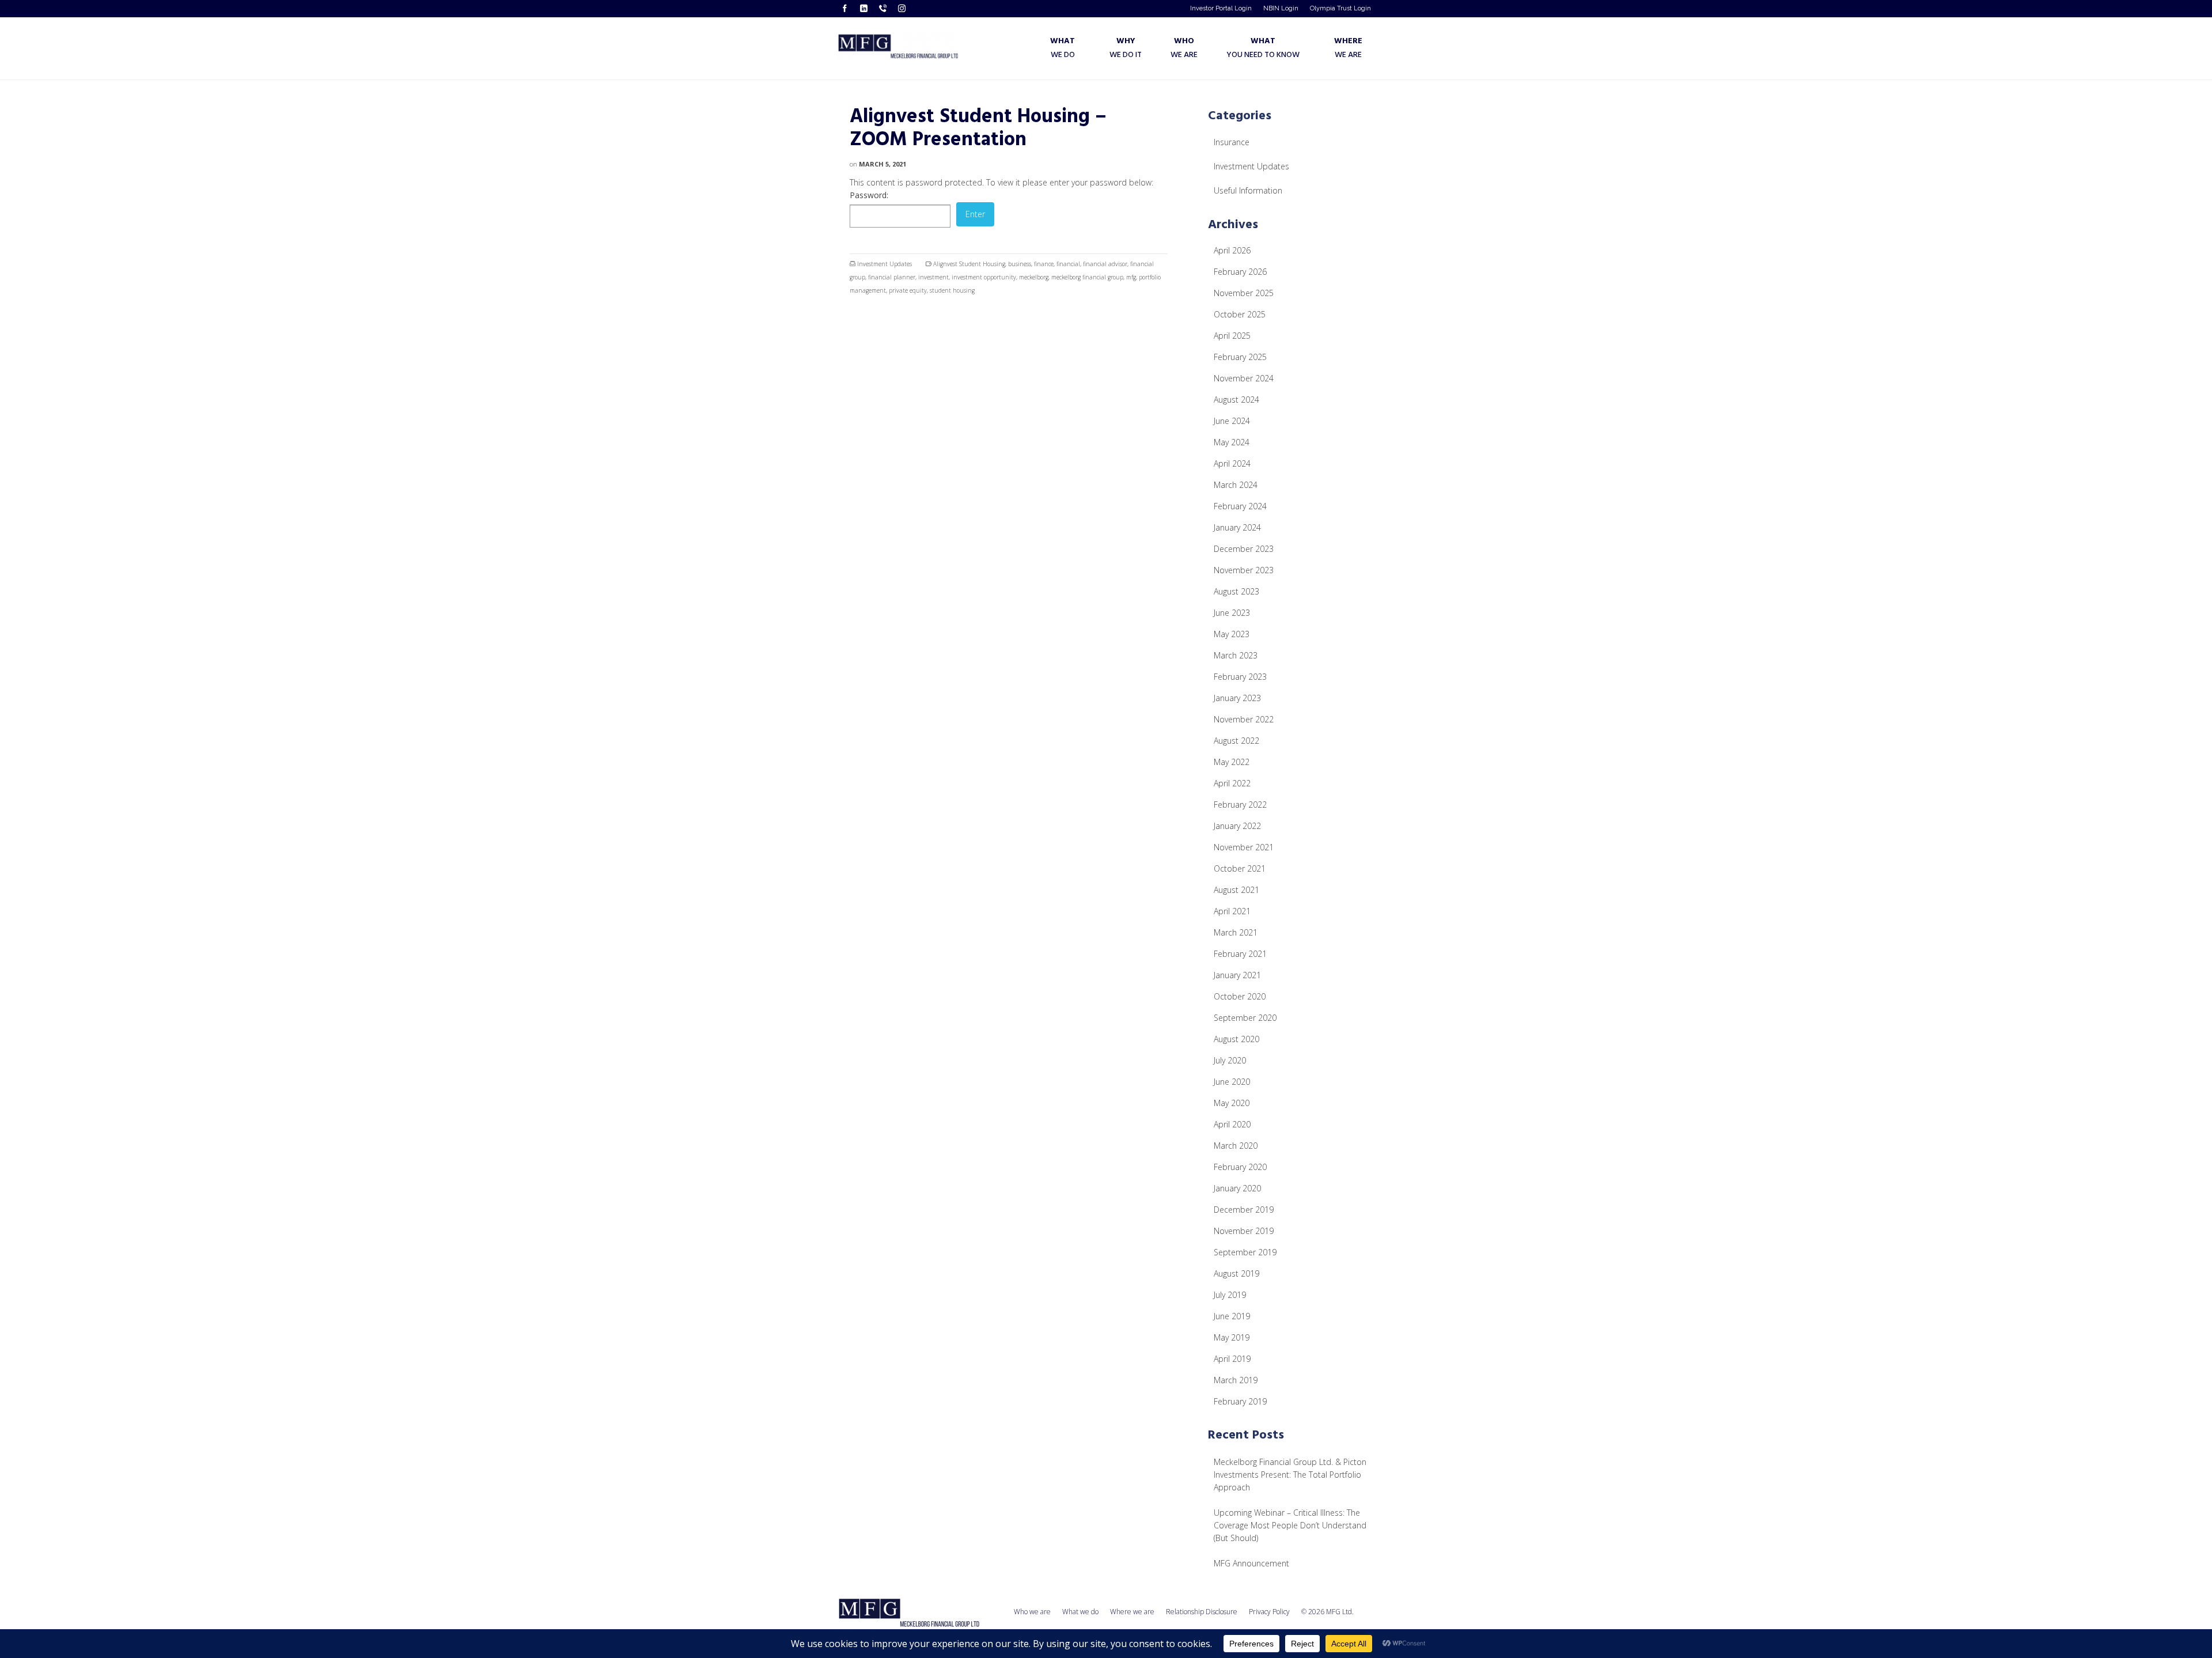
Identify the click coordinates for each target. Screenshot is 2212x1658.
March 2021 (1236, 932)
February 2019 (1240, 1401)
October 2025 (1240, 314)
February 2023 (1240, 677)
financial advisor (1105, 264)
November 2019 (1244, 1231)
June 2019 (1232, 1316)
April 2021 (1232, 911)
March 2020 (1236, 1146)
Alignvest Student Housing (969, 264)
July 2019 (1230, 1295)
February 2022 (1240, 805)
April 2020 (1232, 1124)
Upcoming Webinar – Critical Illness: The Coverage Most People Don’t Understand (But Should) (1290, 1525)
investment (933, 277)
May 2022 (1232, 762)
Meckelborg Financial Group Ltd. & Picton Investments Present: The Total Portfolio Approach (1290, 1475)
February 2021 (1240, 954)
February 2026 (1240, 272)
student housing (952, 290)
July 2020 (1230, 1060)
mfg (1131, 277)
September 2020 (1245, 1018)
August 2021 (1236, 890)
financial (1068, 264)
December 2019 (1244, 1210)
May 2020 (1232, 1103)
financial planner (892, 277)
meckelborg (1034, 277)
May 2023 (1232, 634)
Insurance (1232, 142)
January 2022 (1237, 826)
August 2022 (1236, 741)
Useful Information (1248, 190)
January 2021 (1237, 975)
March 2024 (1236, 485)
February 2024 (1240, 506)
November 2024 (1244, 378)
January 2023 (1237, 698)
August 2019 (1236, 1273)
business (1020, 264)
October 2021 (1240, 868)
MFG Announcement (1251, 1563)
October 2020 (1240, 996)
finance (1044, 264)
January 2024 (1237, 527)
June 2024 (1232, 421)
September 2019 (1245, 1252)
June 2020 (1232, 1082)
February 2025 (1240, 357)
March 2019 (1236, 1380)
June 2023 (1232, 613)
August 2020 (1236, 1039)
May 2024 (1232, 442)
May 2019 (1232, 1337)
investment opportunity (984, 277)
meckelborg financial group (1087, 277)
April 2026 (1232, 250)
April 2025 (1232, 336)
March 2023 (1236, 655)
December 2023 (1244, 549)
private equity (908, 290)
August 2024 (1236, 400)
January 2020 (1237, 1188)
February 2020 (1240, 1167)
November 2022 (1244, 719)
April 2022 (1232, 783)
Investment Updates (885, 264)
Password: (869, 195)
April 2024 (1232, 463)
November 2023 (1244, 570)
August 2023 (1236, 591)
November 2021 (1244, 847)
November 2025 (1244, 293)
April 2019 (1232, 1359)
